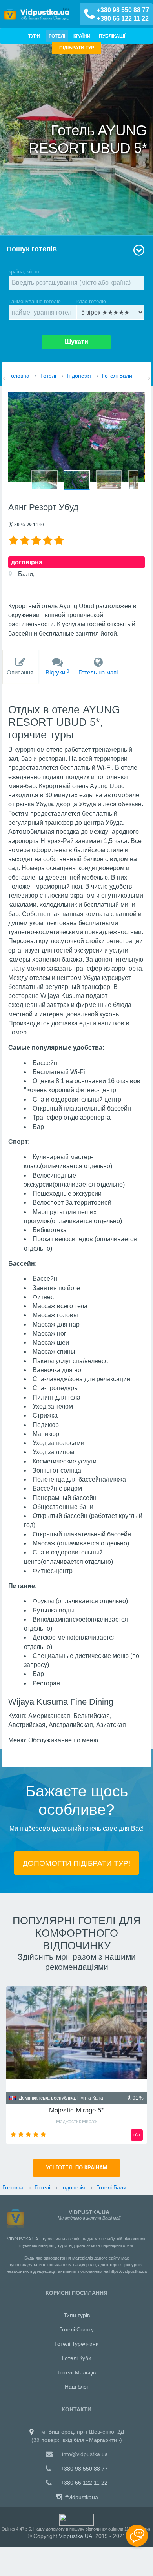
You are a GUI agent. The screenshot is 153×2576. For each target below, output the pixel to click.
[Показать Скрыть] (137, 2536)
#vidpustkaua (81, 2497)
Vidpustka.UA (76, 2536)
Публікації (112, 36)
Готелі (57, 36)
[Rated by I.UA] (76, 2519)
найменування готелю (35, 301)
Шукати (76, 342)
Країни (82, 36)
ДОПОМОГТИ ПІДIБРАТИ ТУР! (76, 1863)
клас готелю (91, 301)
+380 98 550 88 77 (123, 10)
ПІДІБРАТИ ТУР (77, 48)
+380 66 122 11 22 (123, 19)
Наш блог (77, 2387)
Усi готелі (76, 2168)
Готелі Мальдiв (77, 2372)
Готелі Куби (77, 2358)
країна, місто (24, 272)
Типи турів (77, 2315)
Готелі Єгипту (76, 2329)
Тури (34, 36)
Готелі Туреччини (77, 2344)
